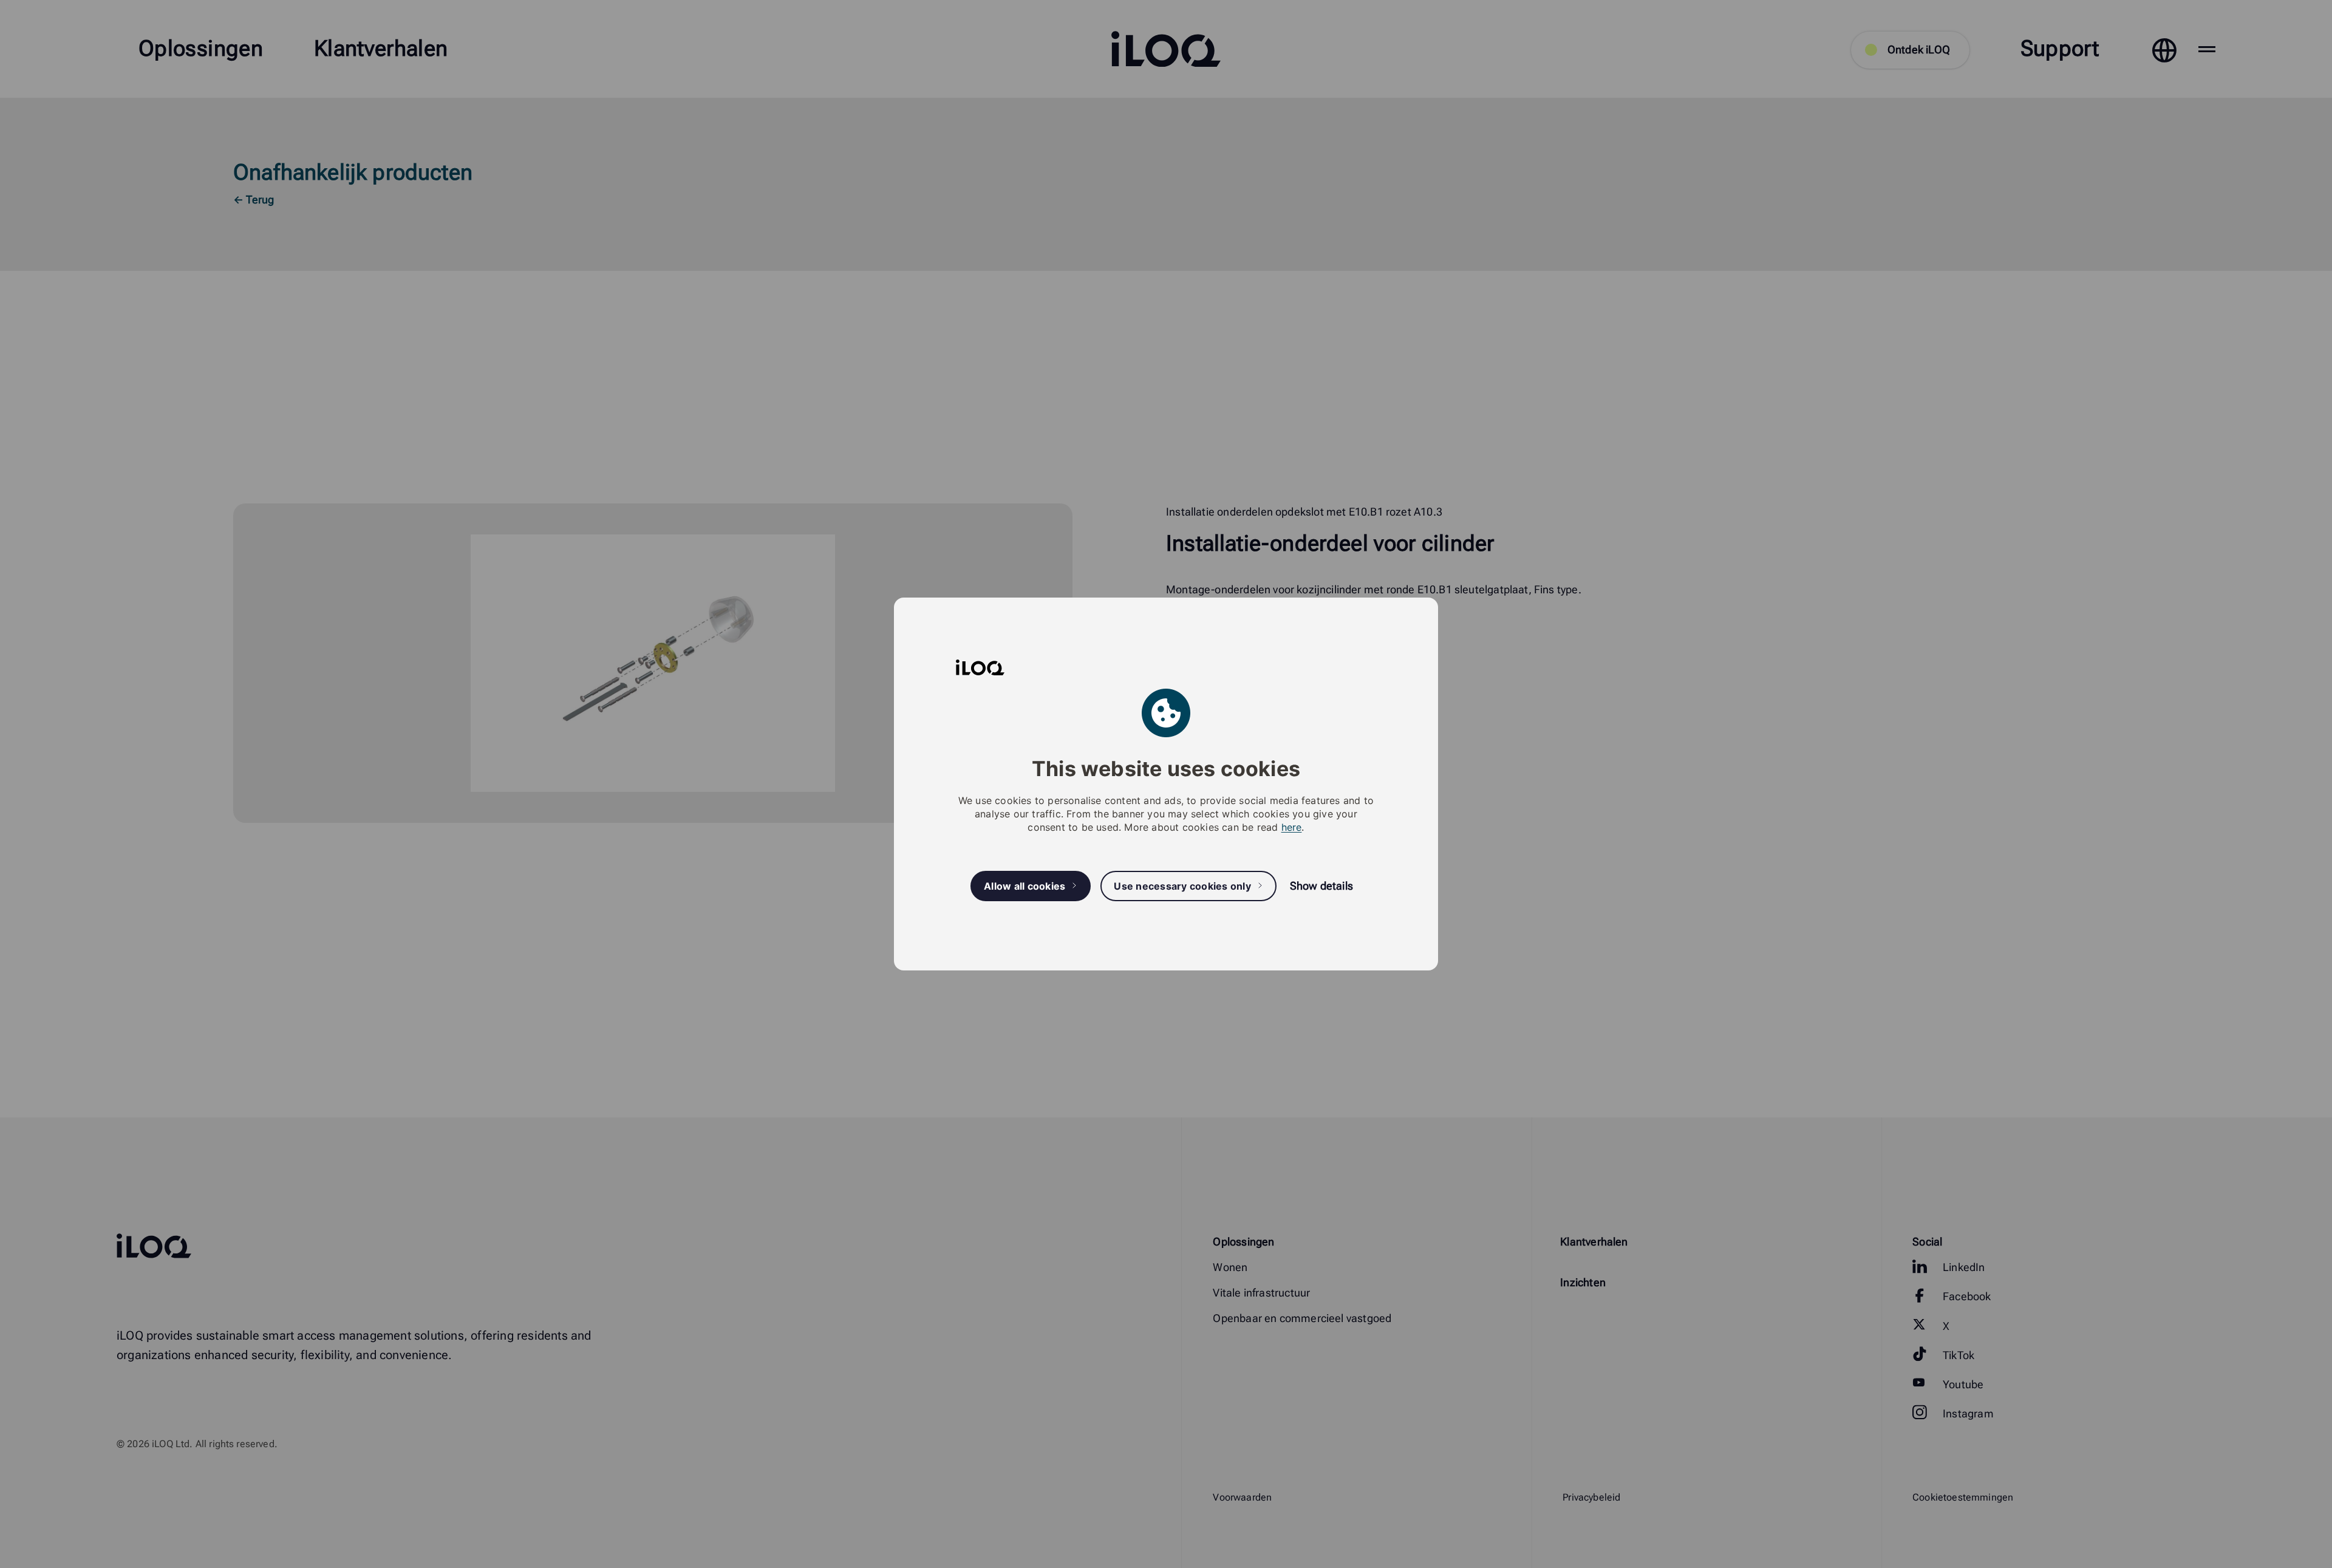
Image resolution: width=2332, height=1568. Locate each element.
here (1292, 827)
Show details (1321, 886)
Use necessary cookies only (1182, 886)
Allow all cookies (1025, 886)
